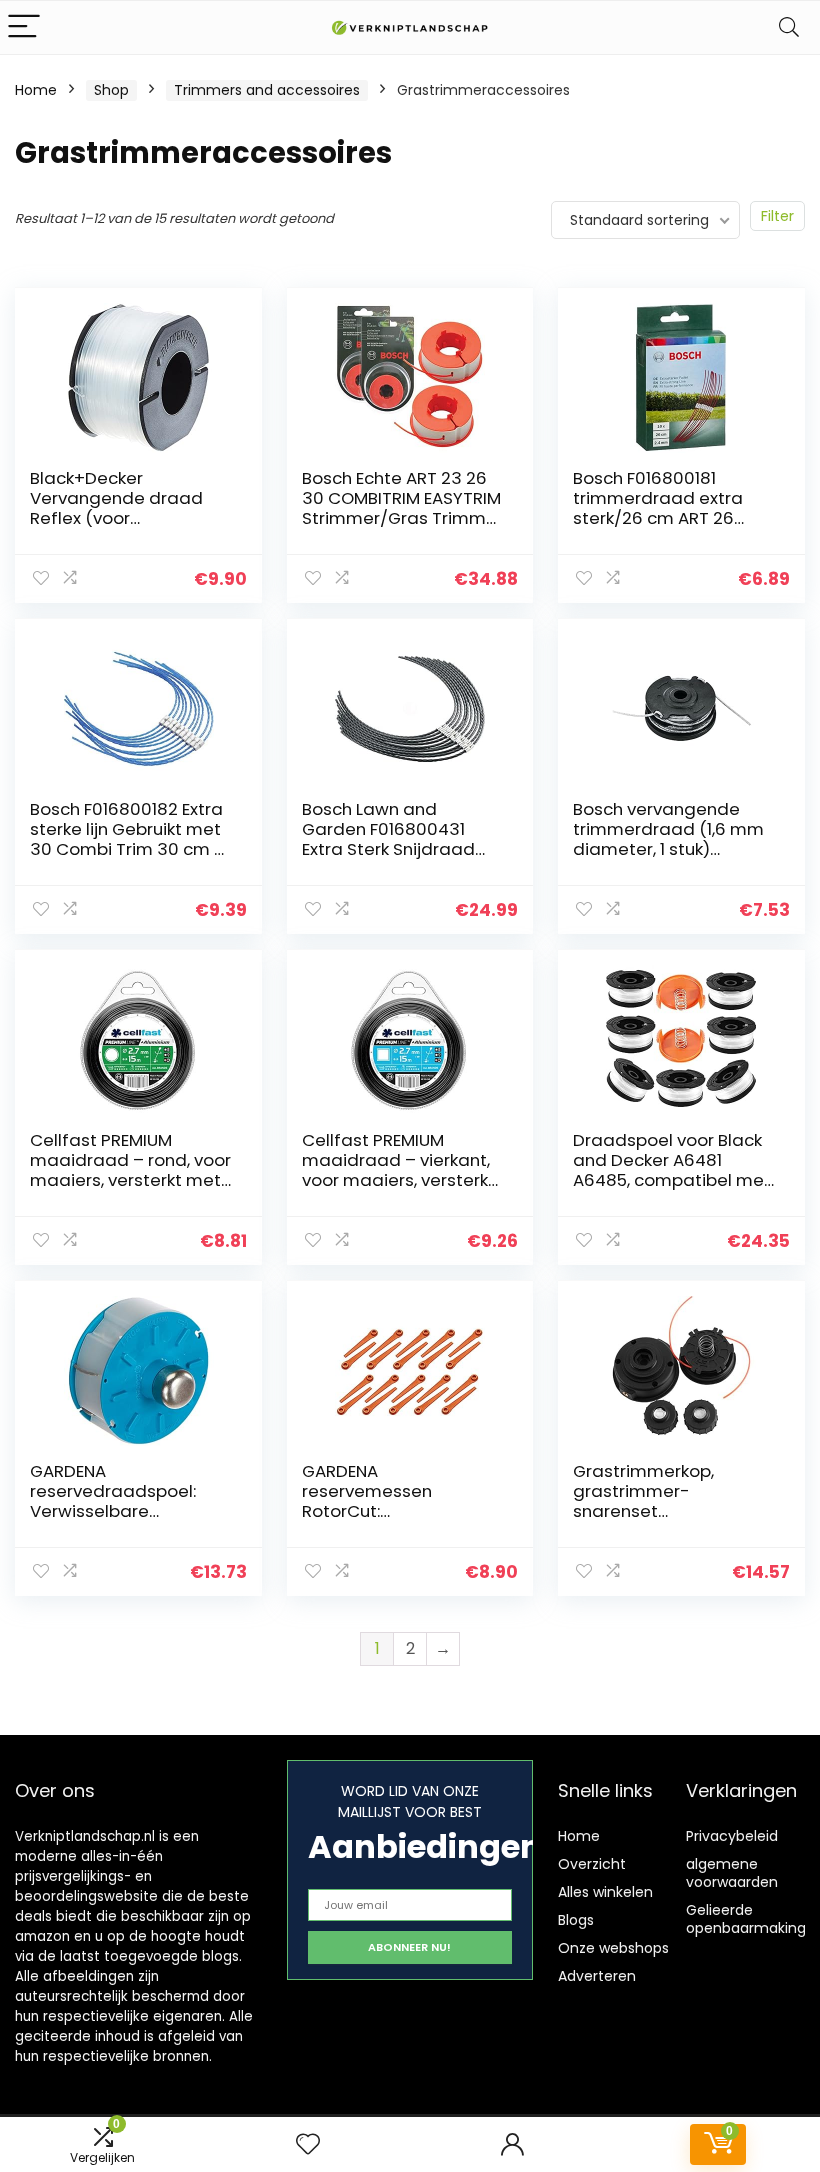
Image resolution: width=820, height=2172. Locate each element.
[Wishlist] (308, 2144)
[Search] (789, 27)
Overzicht (592, 1864)
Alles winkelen (605, 1892)
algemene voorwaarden (732, 1873)
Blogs (576, 1920)
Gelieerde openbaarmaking (746, 1919)
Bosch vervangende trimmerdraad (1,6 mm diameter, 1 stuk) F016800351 (668, 839)
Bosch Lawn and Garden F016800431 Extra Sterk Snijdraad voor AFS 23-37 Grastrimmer (388, 849)
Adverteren (597, 1976)
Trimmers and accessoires (267, 90)
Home (36, 90)
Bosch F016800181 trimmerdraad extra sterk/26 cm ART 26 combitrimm (658, 508)
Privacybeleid (732, 1836)
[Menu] (24, 27)
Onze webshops (613, 1948)
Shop (111, 90)
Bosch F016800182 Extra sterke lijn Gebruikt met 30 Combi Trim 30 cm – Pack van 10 (127, 839)
